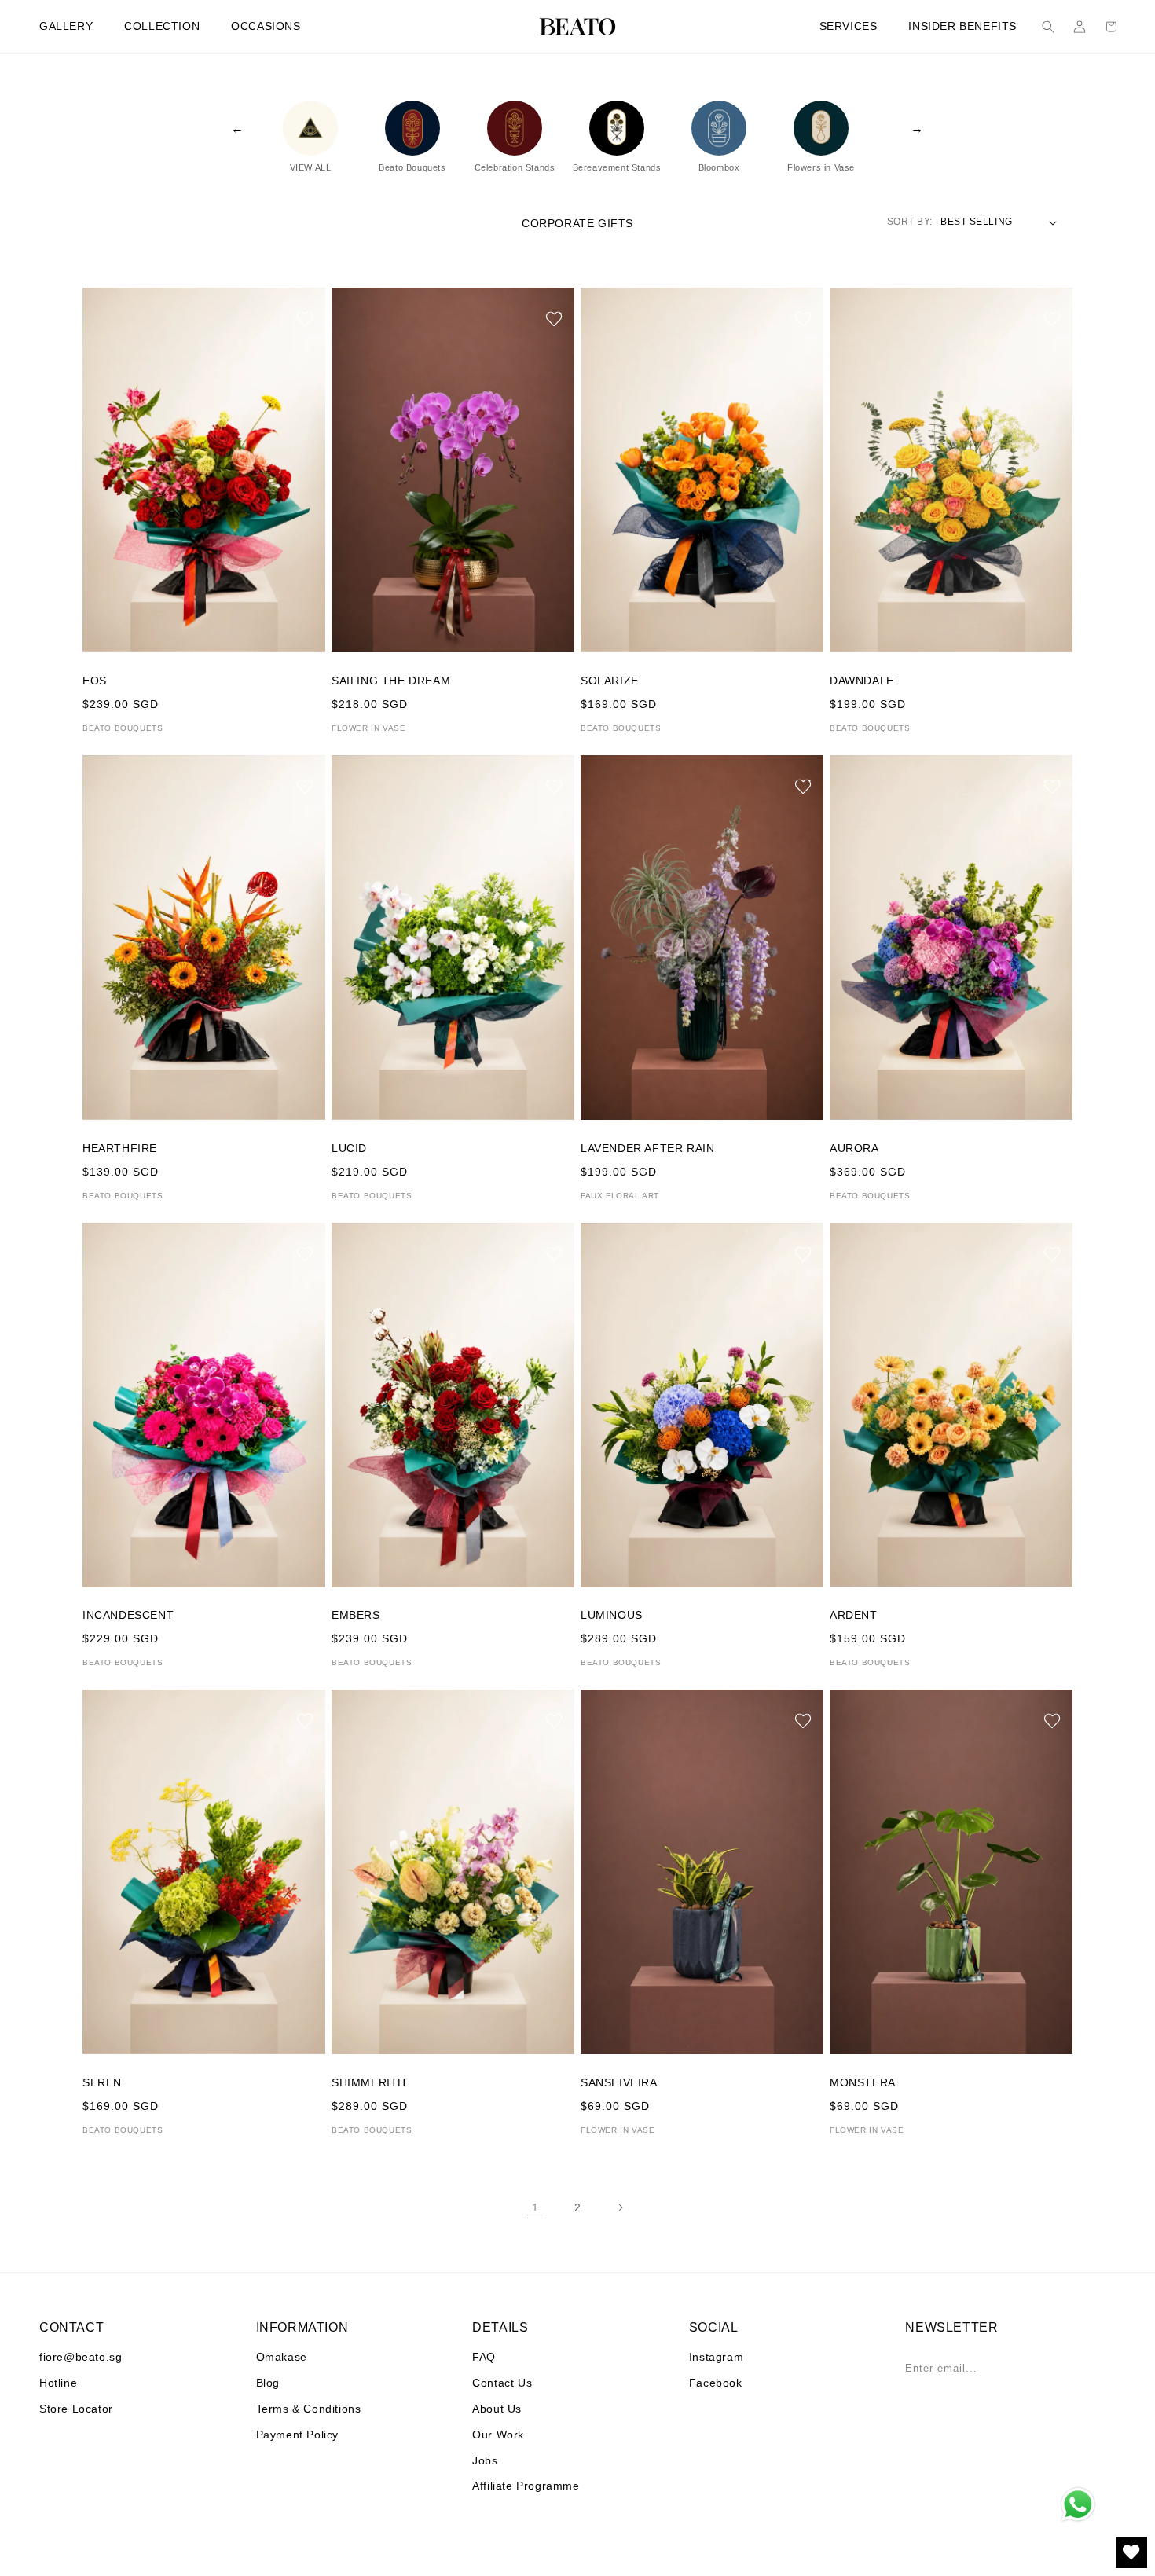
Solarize (610, 681)
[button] (1048, 27)
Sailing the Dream (391, 681)
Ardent (854, 1615)
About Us (497, 2409)
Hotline (58, 2383)
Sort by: (910, 222)
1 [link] (535, 2207)
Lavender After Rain (647, 1148)
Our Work (498, 2435)
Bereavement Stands (617, 167)
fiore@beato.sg (81, 2357)
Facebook (716, 2383)
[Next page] (620, 2207)
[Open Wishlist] (1131, 2552)
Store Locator (76, 2409)
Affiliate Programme (526, 2486)
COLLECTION (162, 26)
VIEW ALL (311, 167)
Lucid (349, 1148)
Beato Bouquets (412, 167)
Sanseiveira (619, 2082)
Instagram (716, 2357)
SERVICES (849, 26)
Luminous (612, 1615)
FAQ (484, 2357)
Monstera (863, 2082)
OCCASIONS (266, 26)
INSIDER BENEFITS (962, 26)
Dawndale (862, 681)
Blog (268, 2383)
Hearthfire (120, 1148)
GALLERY (66, 26)
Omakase (282, 2357)
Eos (95, 681)
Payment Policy (297, 2435)
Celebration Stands (515, 167)
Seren (102, 2082)
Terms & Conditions (309, 2409)
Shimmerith (369, 2082)
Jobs (485, 2460)
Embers (356, 1615)
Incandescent (128, 1615)
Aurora (854, 1148)
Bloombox (719, 167)
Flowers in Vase (821, 167)
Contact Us (502, 2383)
